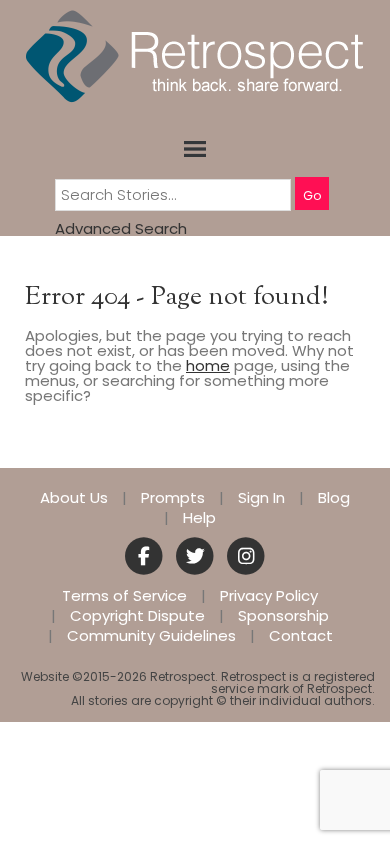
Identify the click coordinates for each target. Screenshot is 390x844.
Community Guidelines (151, 636)
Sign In (261, 498)
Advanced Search (121, 228)
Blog (334, 498)
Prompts (173, 498)
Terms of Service (124, 596)
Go (312, 195)
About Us (74, 498)
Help (199, 518)
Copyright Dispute (137, 616)
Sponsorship (283, 616)
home (208, 365)
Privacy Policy (269, 596)
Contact (301, 636)
